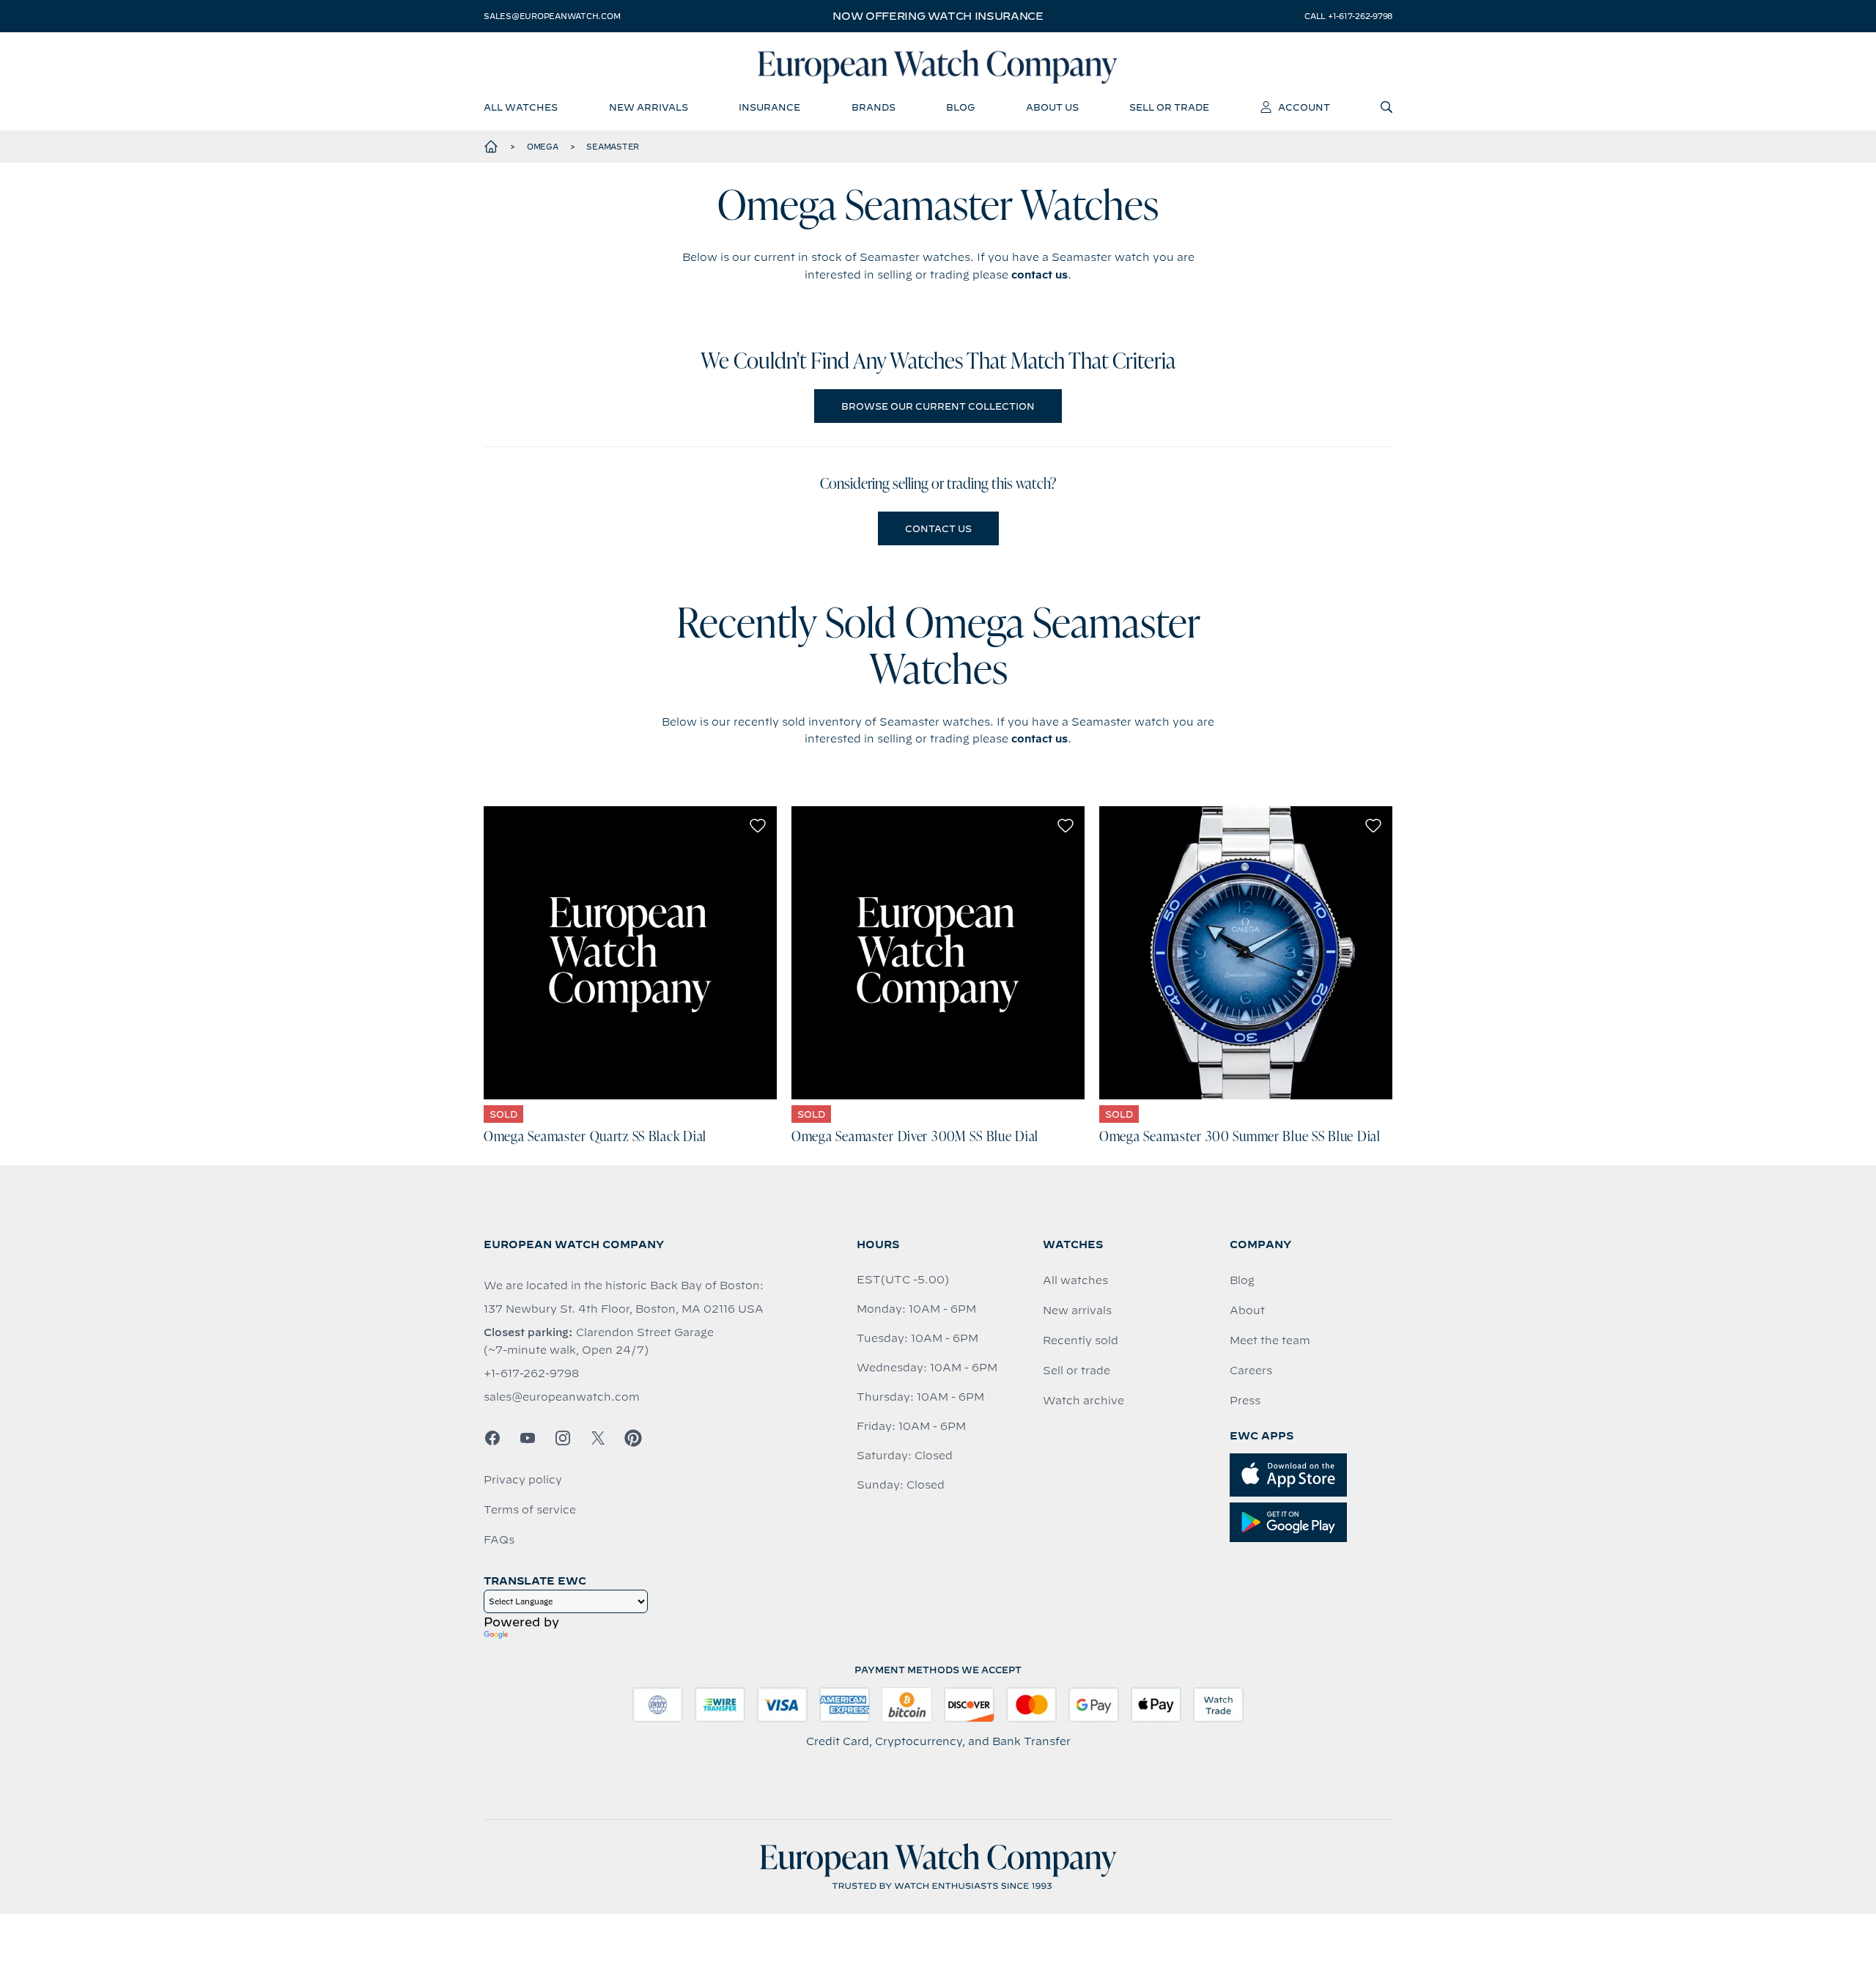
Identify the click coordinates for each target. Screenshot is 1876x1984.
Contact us (938, 528)
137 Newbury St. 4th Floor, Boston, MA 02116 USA (624, 1309)
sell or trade (1169, 107)
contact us (1039, 275)
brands (874, 107)
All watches (1075, 1280)
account (1304, 107)
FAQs (499, 1540)
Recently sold (1081, 1341)
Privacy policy (523, 1480)
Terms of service (530, 1510)
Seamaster (613, 147)
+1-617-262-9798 (531, 1373)
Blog (1242, 1280)
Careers (1251, 1371)
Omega (543, 147)
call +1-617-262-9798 (1348, 16)
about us (1052, 107)
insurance (769, 107)
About (1247, 1310)
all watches (521, 107)
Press (1245, 1401)
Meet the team (1270, 1341)
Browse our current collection (938, 406)
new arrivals (649, 107)
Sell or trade (1077, 1371)
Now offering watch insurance (938, 16)
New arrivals (1077, 1310)
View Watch (631, 953)
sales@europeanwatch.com (552, 16)
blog (960, 107)
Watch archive (1083, 1401)
